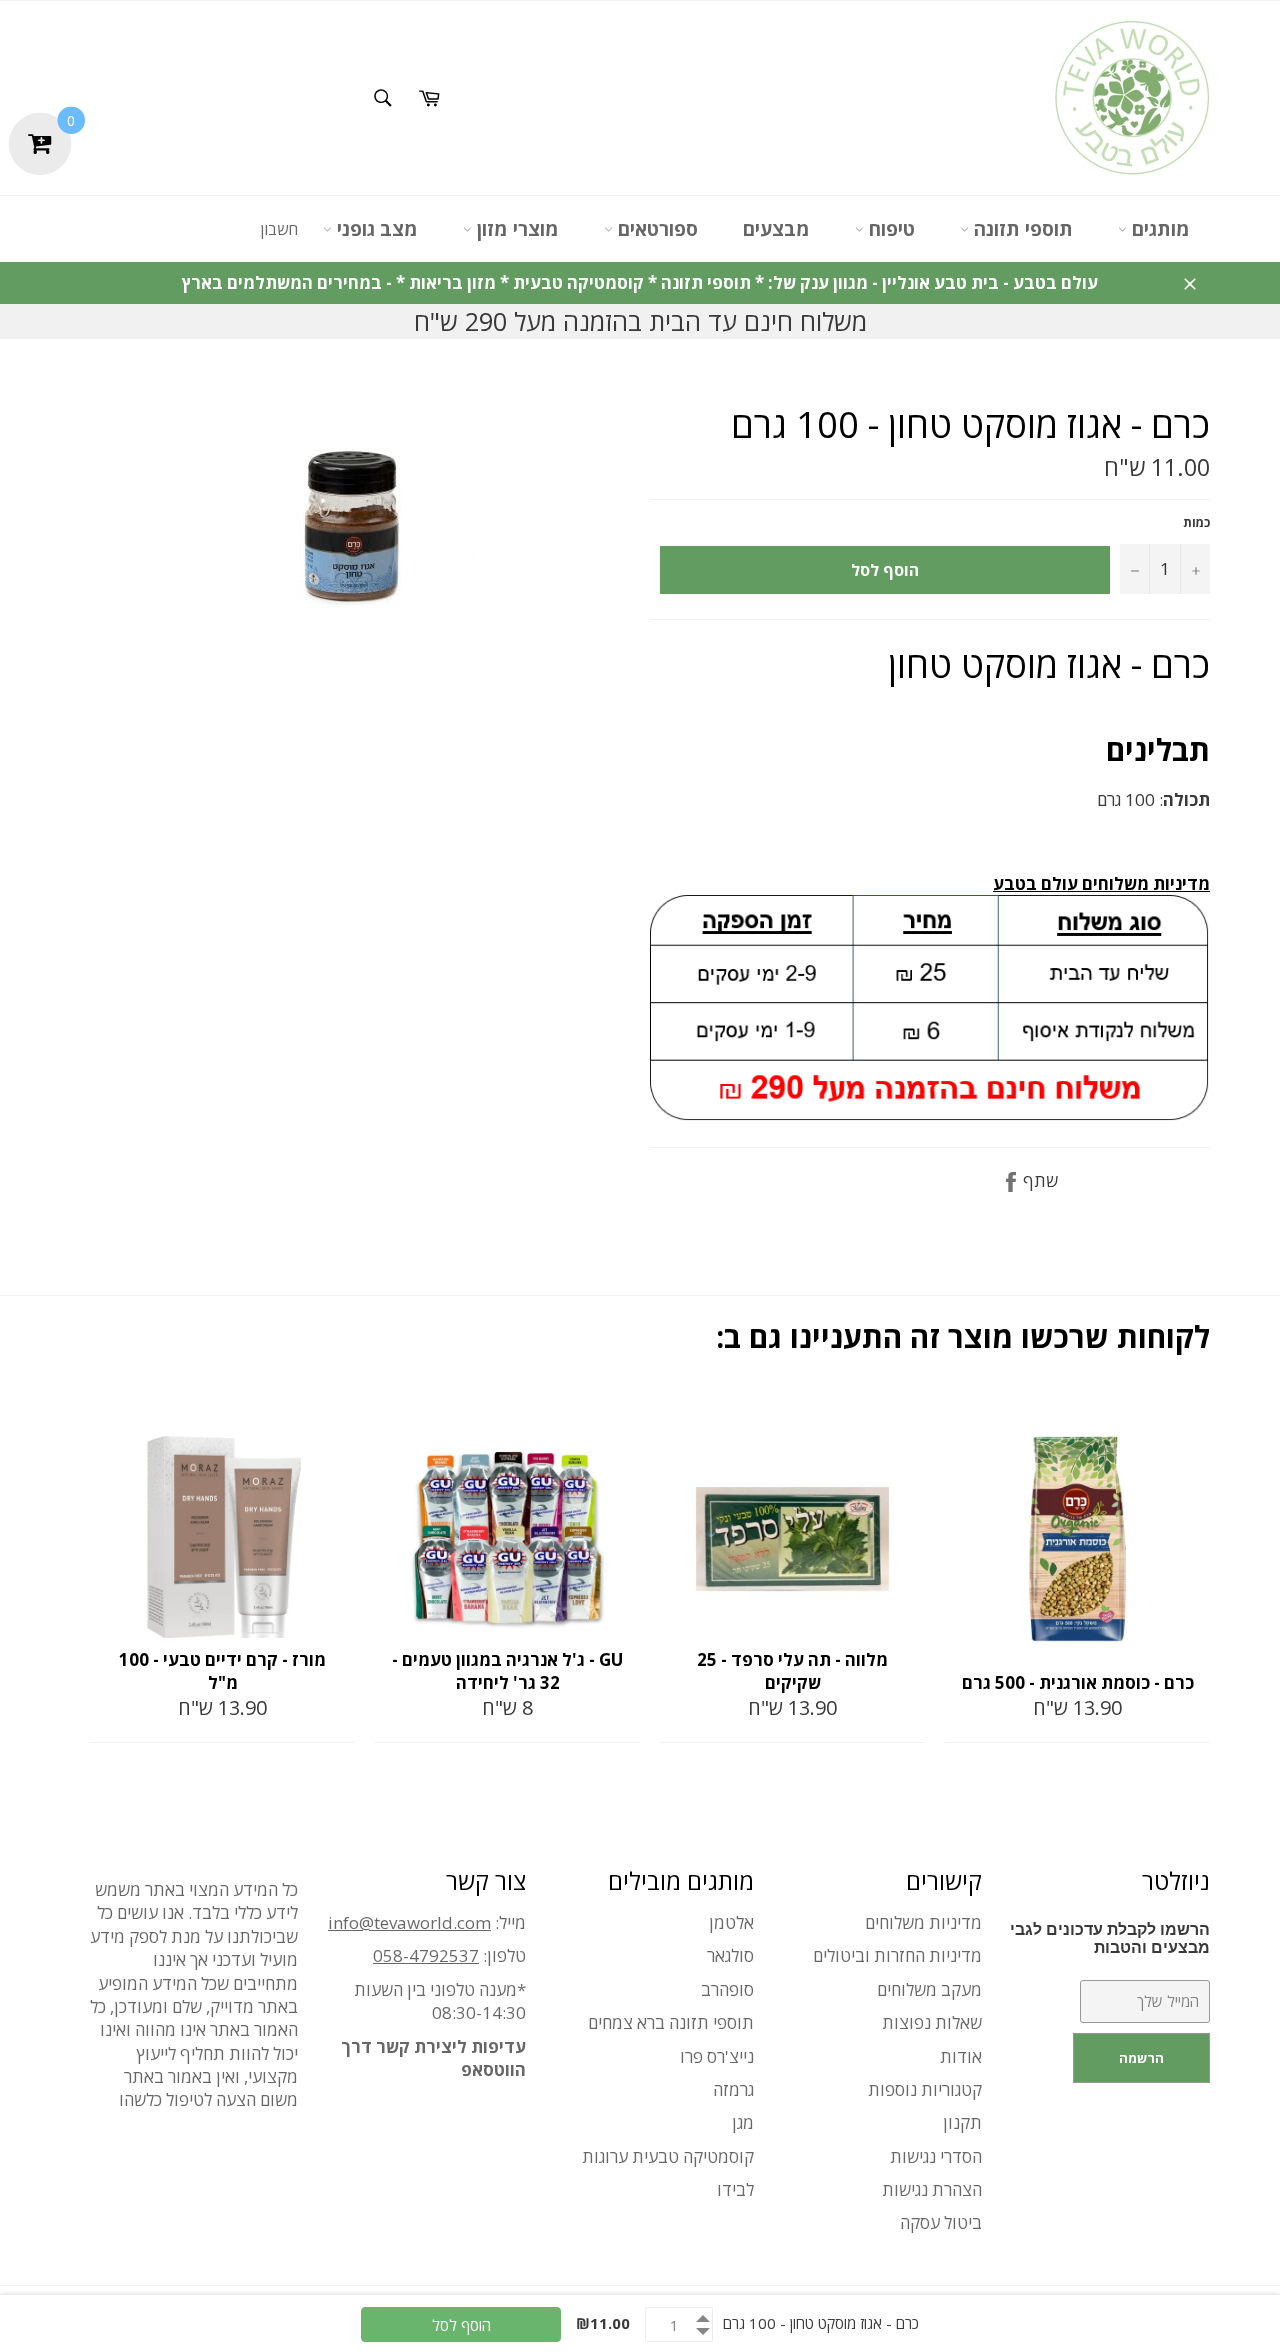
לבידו (735, 2189)
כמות (1196, 523)
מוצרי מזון (515, 229)
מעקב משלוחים (929, 1989)
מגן (743, 2122)
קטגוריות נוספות (925, 2089)
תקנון (962, 2122)
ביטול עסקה (941, 2222)
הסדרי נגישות (936, 2156)
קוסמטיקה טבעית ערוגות (668, 2156)
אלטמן (731, 1922)
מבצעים (776, 229)
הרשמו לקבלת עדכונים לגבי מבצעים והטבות (1110, 1938)
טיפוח (889, 229)
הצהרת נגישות (932, 2189)
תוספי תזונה (1021, 229)
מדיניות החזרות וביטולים (897, 1955)
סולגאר (730, 1955)
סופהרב (727, 1989)
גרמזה (733, 2089)
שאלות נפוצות (932, 2022)
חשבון (279, 229)
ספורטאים (655, 229)
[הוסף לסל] (338, 1414)
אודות (961, 2056)
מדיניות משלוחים (923, 1922)
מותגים (1158, 229)
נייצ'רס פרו (717, 2056)
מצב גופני (375, 229)
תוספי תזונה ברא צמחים (671, 2022)
